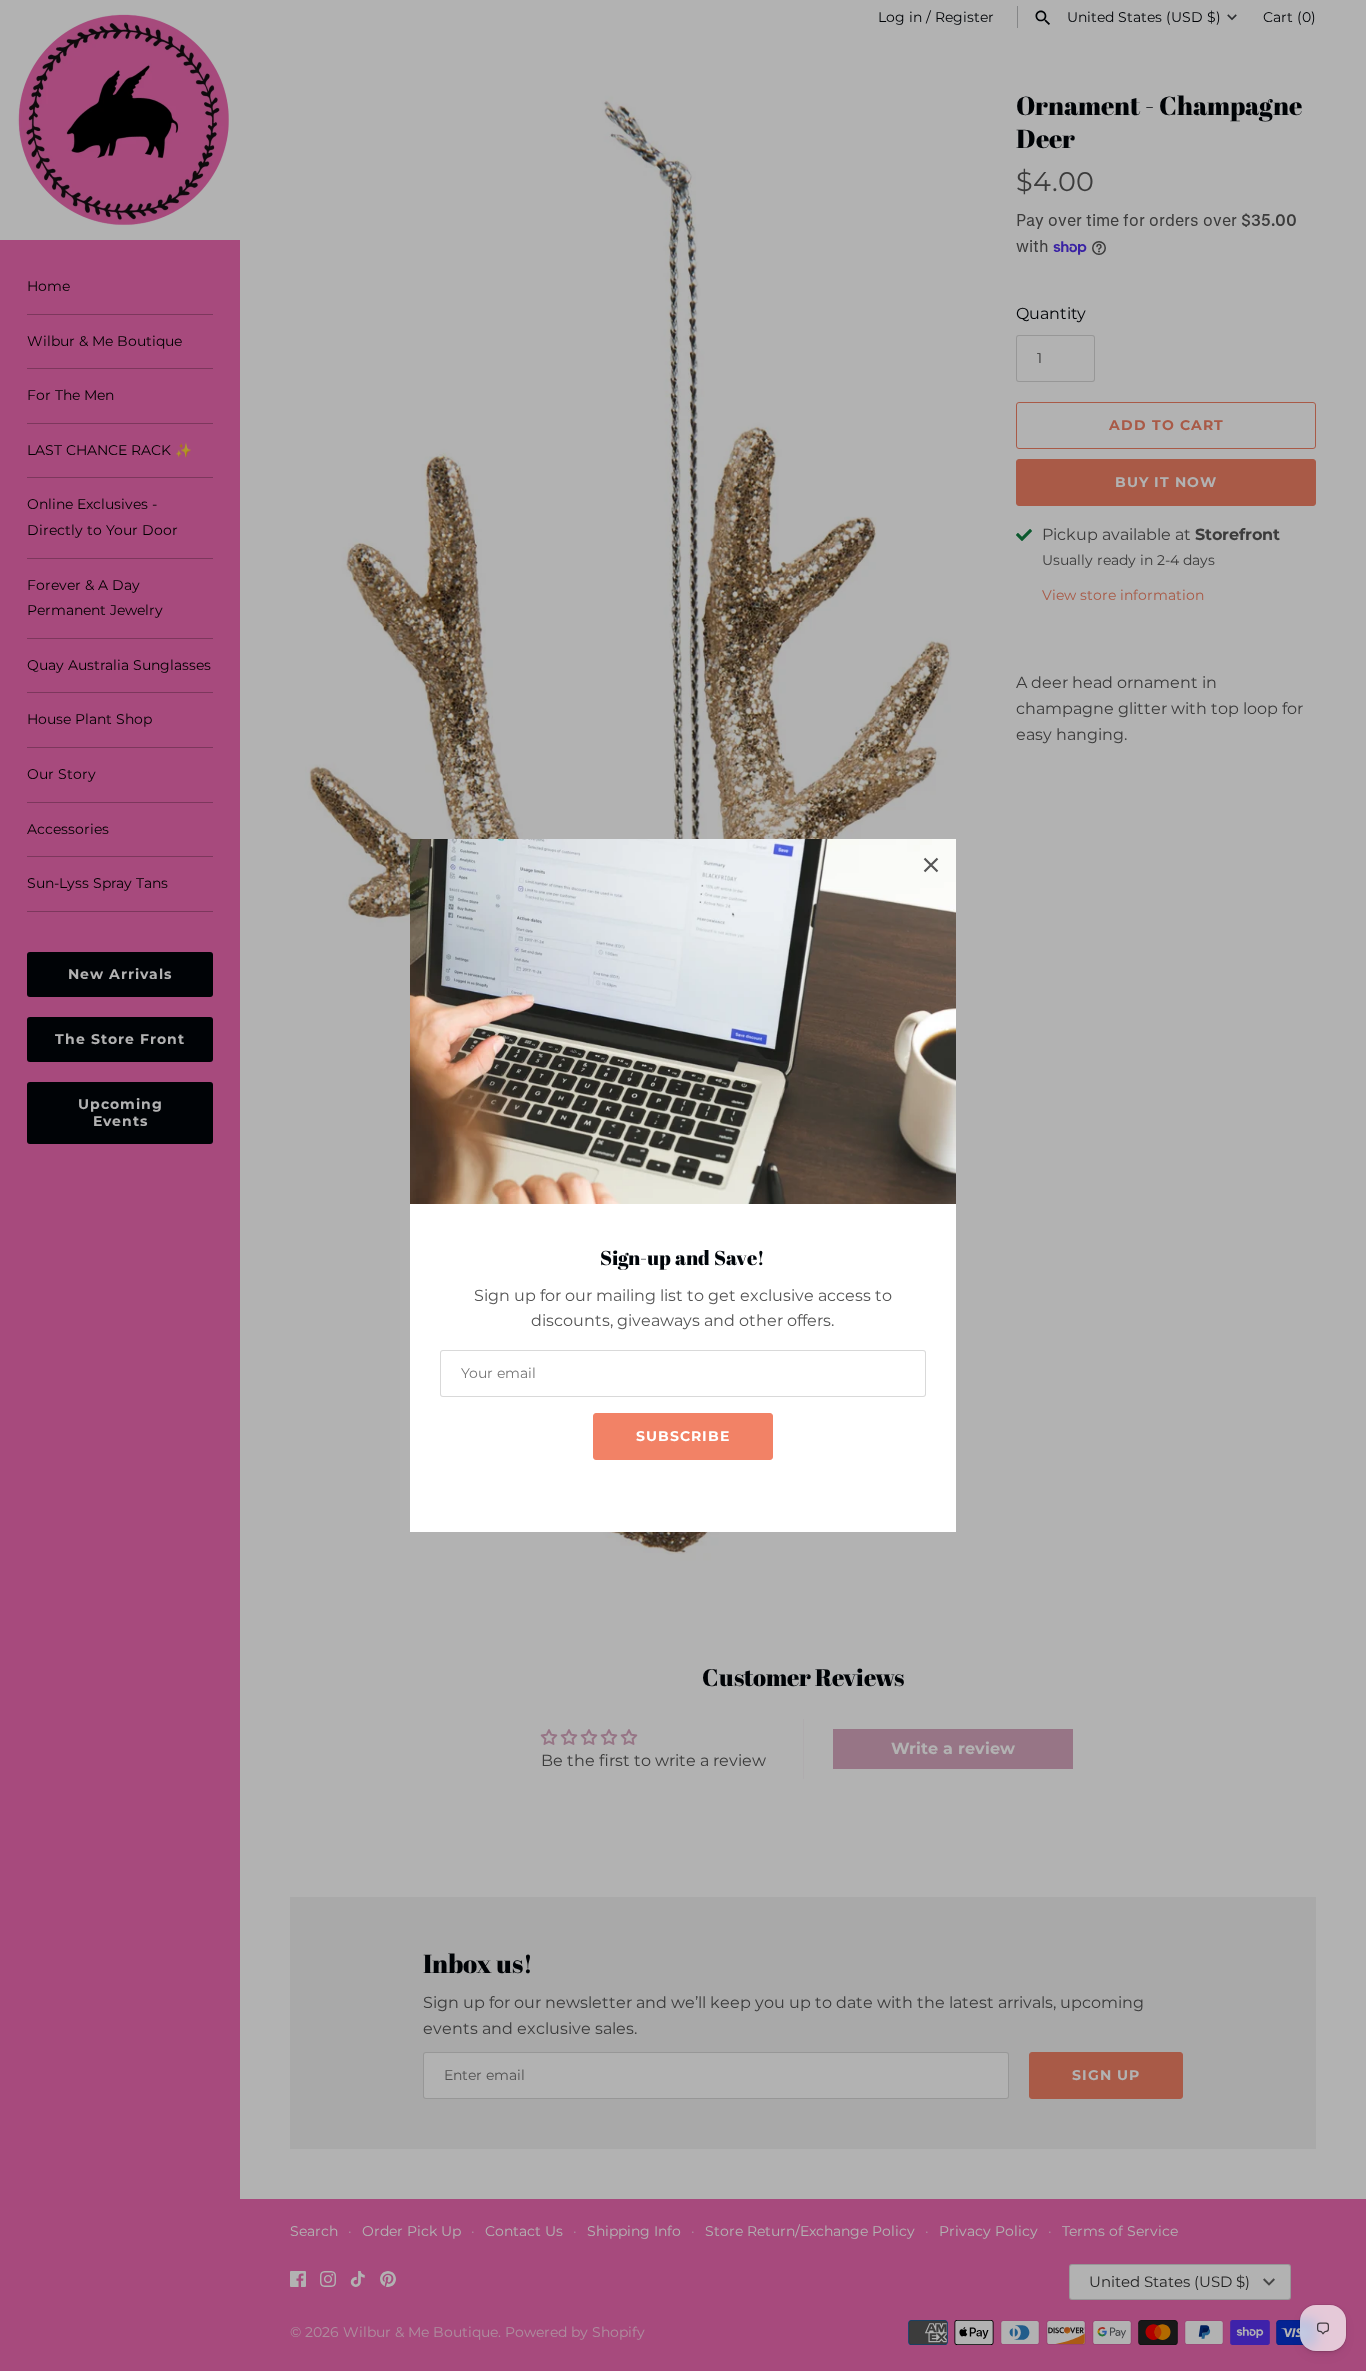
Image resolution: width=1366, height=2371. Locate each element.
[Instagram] (663, 1489)
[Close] (931, 864)
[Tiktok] (693, 1489)
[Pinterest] (723, 1489)
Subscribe (683, 1436)
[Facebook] (633, 1489)
